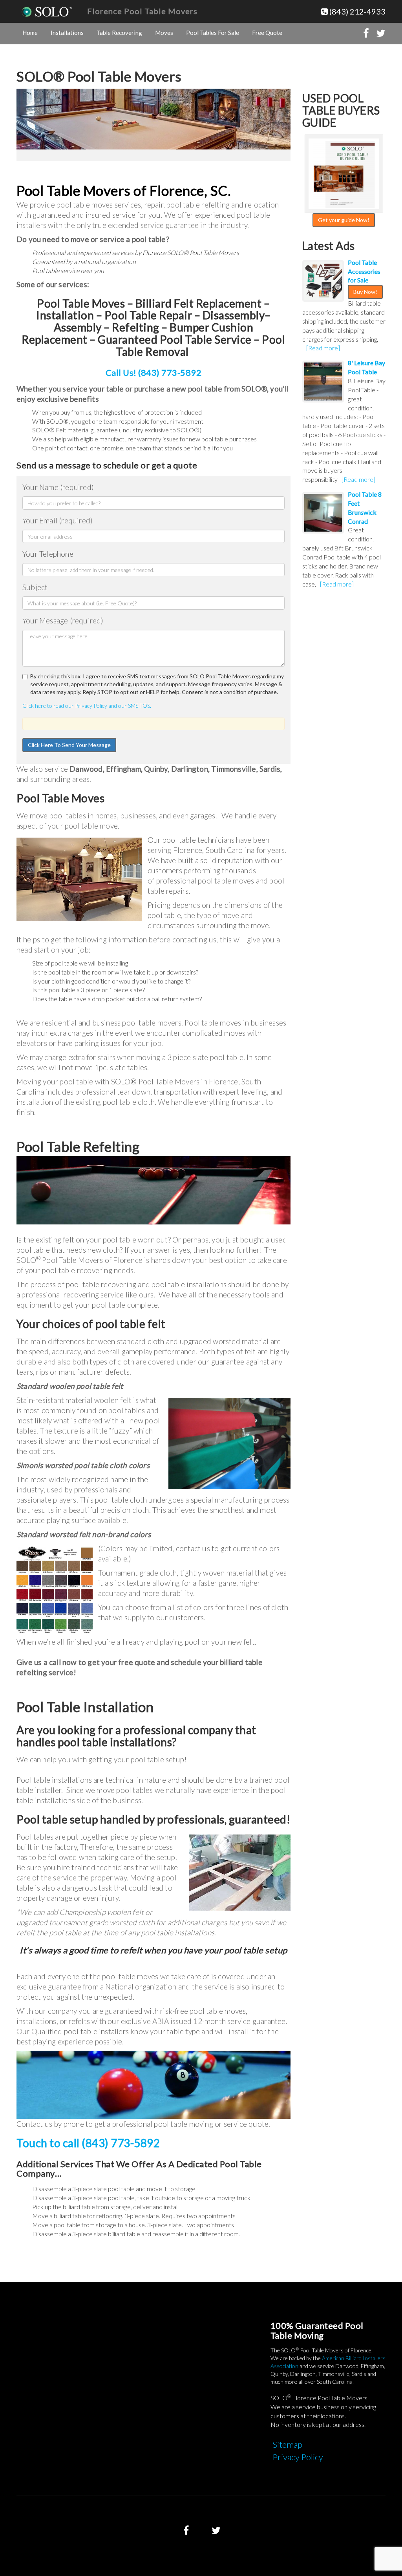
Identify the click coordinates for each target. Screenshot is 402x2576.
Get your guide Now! (344, 220)
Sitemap (287, 2444)
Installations (67, 33)
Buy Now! (365, 292)
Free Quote (267, 33)
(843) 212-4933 (357, 11)
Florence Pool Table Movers (142, 11)
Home (30, 33)
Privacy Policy (298, 2457)
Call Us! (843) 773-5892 (154, 373)
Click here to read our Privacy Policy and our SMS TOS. (87, 706)
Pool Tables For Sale (213, 33)
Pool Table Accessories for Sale (364, 271)
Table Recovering (119, 33)
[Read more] (323, 348)
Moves (164, 33)
